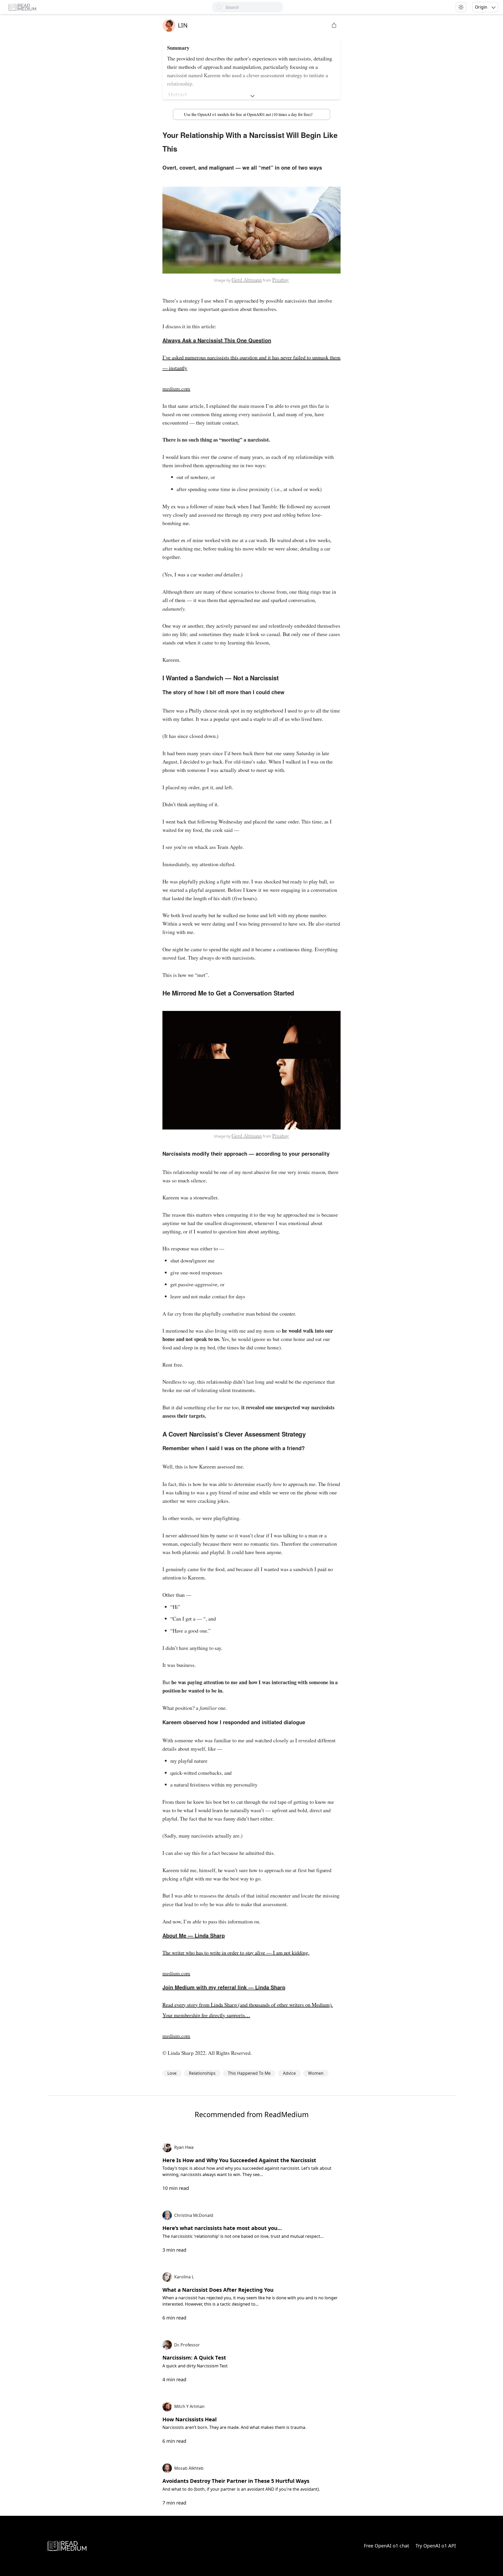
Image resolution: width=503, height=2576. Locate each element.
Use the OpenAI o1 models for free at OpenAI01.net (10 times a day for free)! (248, 114)
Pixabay (281, 280)
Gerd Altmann (247, 280)
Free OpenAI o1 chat (387, 2546)
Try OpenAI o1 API (436, 2546)
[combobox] (254, 7)
